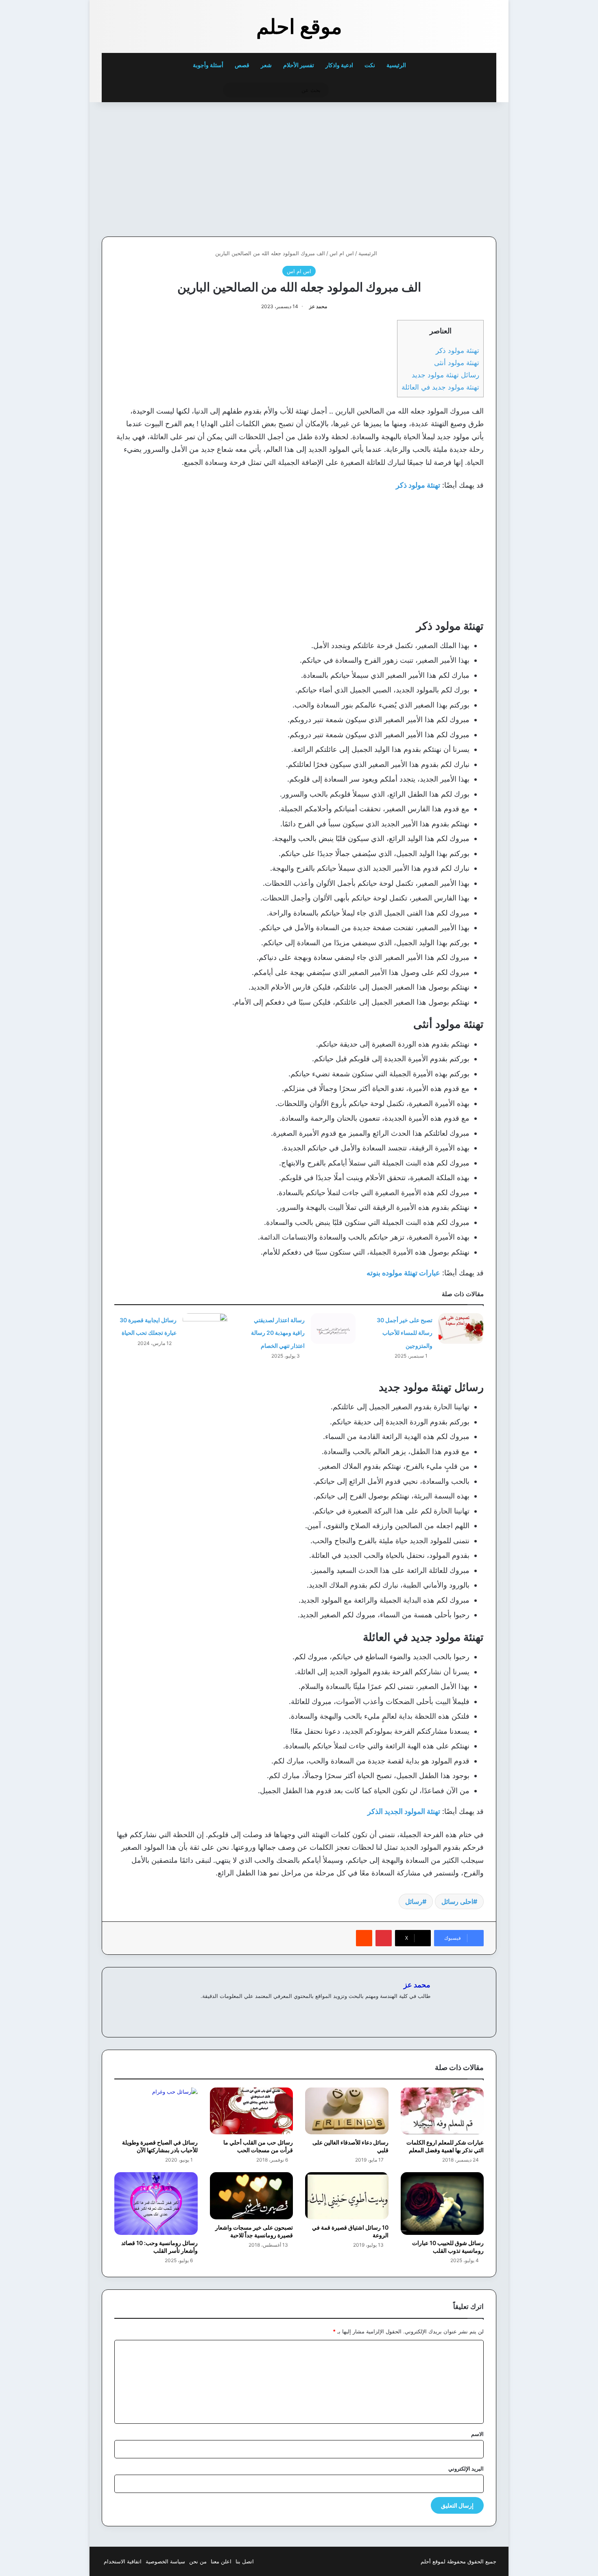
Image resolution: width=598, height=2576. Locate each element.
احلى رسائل (457, 1901)
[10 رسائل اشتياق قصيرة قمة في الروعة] (347, 2196)
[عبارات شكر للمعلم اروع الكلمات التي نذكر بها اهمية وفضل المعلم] (442, 2111)
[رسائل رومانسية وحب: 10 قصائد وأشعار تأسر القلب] (156, 2204)
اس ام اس (342, 253)
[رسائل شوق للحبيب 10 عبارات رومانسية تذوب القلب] (442, 2204)
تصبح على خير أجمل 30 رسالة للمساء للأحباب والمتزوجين (405, 1333)
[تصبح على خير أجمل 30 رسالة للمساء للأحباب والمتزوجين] (461, 1329)
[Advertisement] (440, 167)
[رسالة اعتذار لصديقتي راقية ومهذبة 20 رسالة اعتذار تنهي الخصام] (333, 1329)
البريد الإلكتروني (466, 2469)
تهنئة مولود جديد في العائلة (440, 387)
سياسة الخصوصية (165, 2561)
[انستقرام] (396, 2009)
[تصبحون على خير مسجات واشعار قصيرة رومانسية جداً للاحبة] (252, 2196)
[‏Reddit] (364, 1938)
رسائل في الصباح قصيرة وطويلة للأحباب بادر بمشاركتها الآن (160, 2146)
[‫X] (406, 2009)
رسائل (414, 1901)
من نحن (198, 2561)
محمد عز (318, 306)
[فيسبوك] (416, 2009)
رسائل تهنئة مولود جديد (445, 375)
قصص (242, 65)
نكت (370, 65)
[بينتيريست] (384, 1938)
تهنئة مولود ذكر (457, 350)
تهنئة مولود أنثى (457, 363)
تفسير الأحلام (299, 65)
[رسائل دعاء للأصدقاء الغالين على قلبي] (347, 2111)
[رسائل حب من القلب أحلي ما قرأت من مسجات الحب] (252, 2111)
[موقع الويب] (426, 2009)
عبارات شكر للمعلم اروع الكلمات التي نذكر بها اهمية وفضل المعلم (445, 2146)
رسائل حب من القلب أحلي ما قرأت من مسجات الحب (258, 2146)
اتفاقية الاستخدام (123, 2561)
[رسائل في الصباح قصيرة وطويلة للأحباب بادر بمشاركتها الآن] (156, 2111)
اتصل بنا (245, 2561)
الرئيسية (397, 65)
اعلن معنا (221, 2561)
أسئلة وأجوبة (208, 65)
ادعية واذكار (339, 65)
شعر (266, 65)
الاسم (477, 2434)
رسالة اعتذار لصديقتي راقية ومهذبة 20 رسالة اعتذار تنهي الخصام (278, 1333)
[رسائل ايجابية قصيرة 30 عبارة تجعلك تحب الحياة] (205, 1329)
